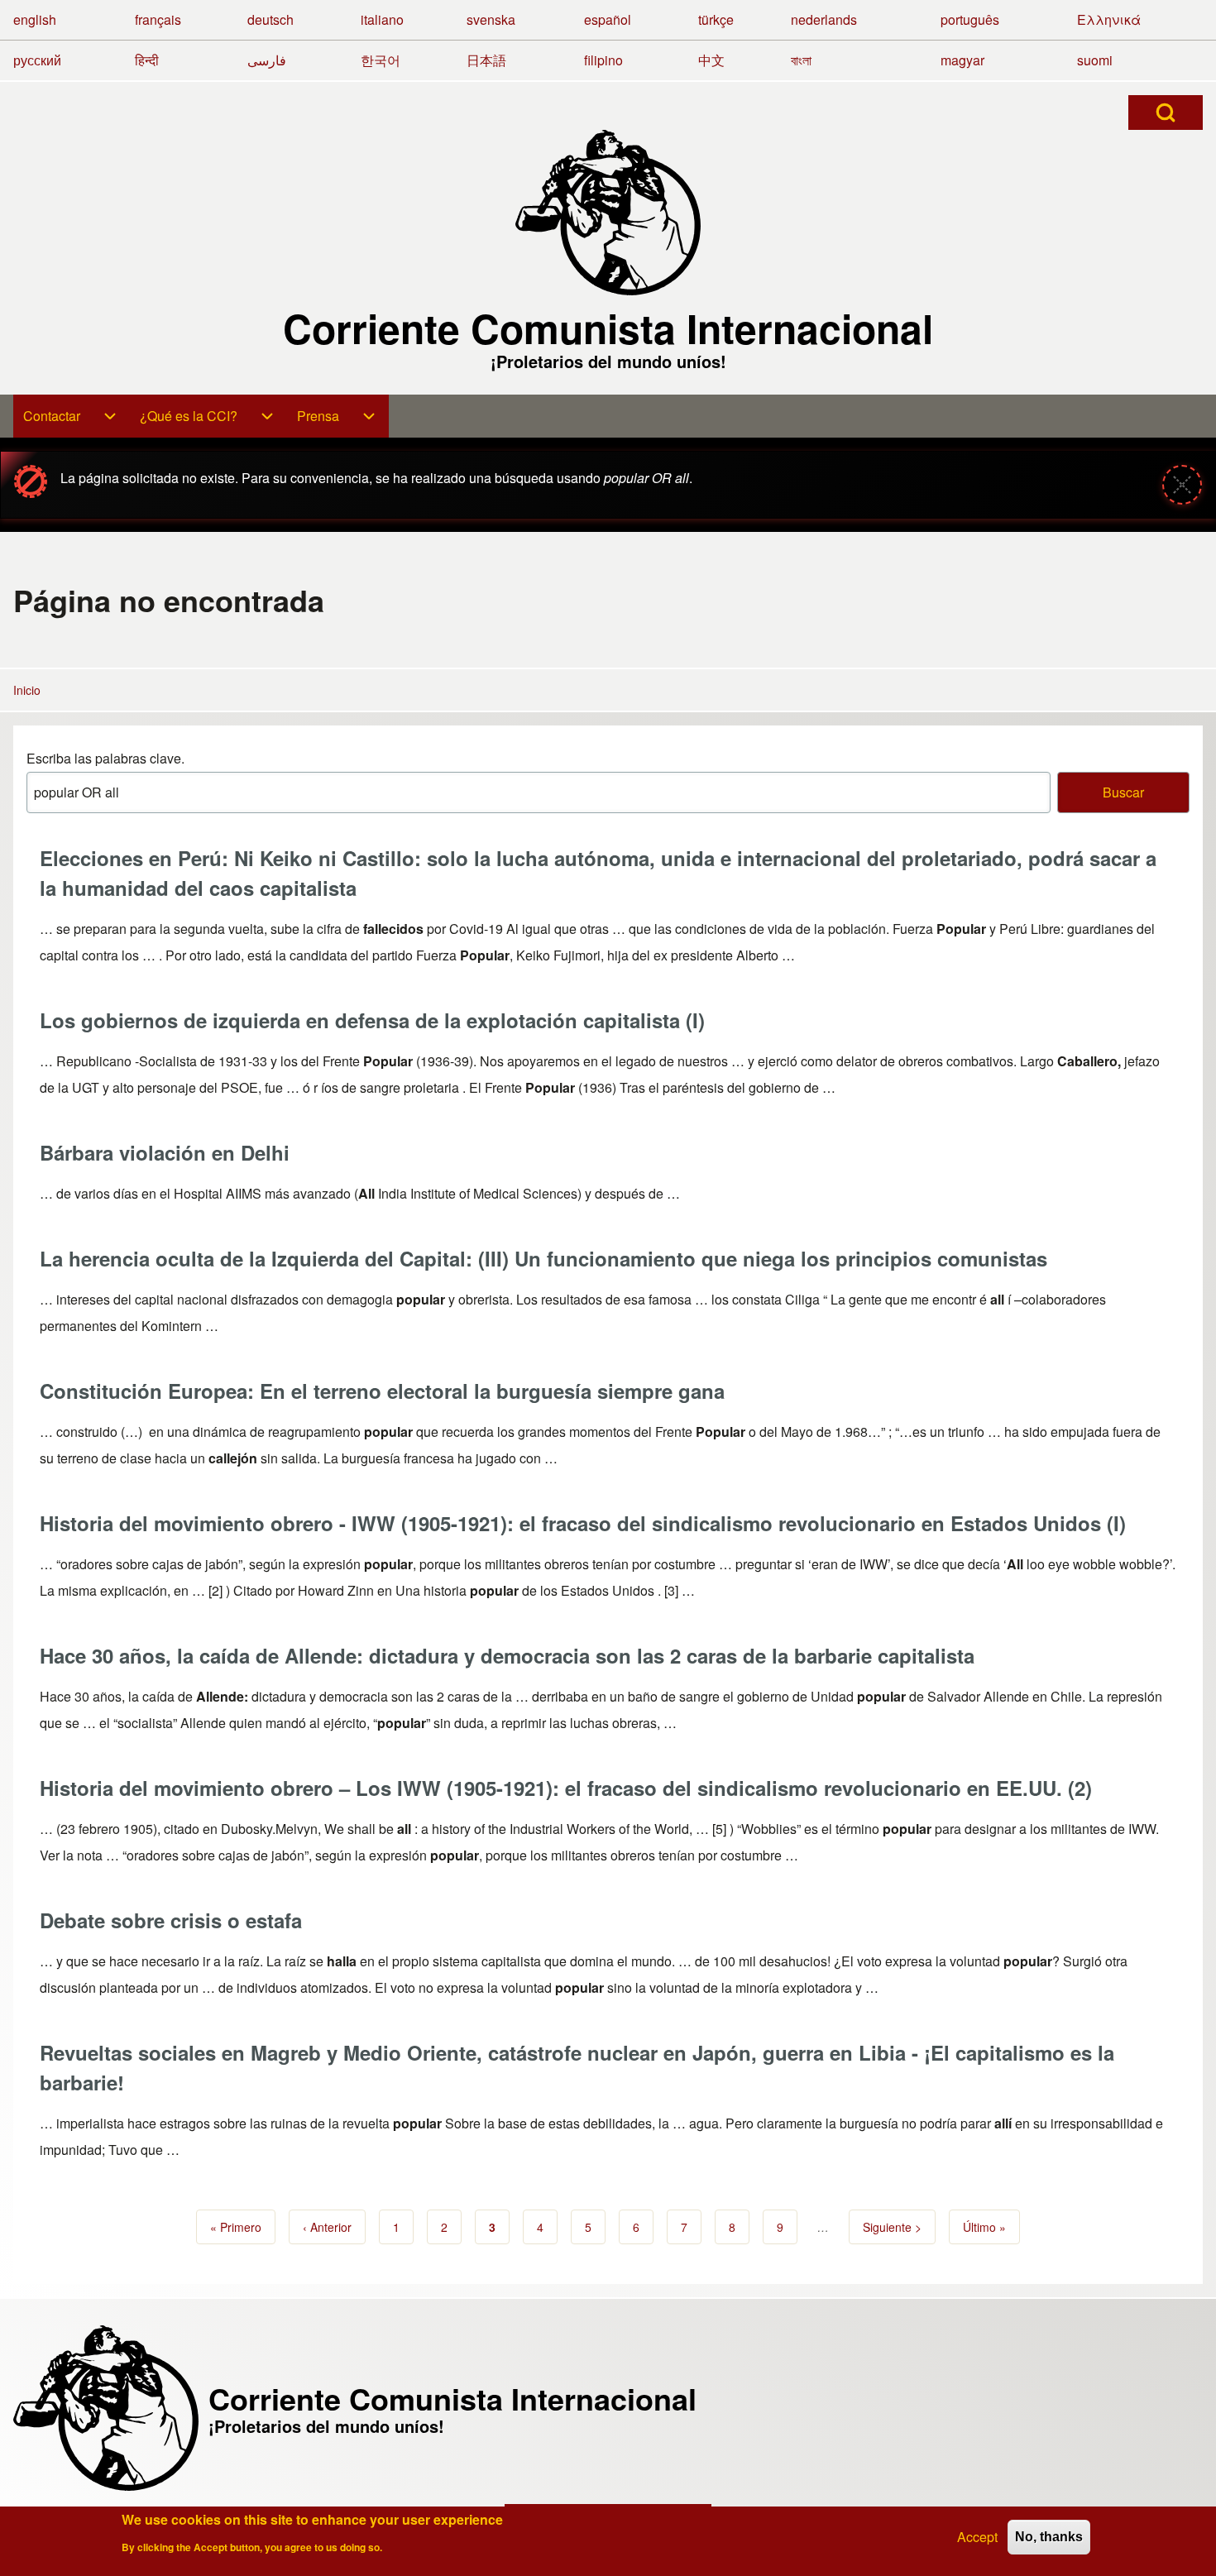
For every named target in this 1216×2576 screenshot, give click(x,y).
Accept (977, 2537)
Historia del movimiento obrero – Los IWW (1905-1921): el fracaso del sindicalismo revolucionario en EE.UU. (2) (566, 1788)
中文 (711, 60)
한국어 (381, 60)
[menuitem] (72, 416)
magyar (962, 60)
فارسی (267, 60)
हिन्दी (147, 60)
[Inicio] (608, 213)
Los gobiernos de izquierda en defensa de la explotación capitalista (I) (372, 1020)
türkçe (716, 19)
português (970, 19)
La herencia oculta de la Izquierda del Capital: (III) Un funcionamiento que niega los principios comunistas (543, 1258)
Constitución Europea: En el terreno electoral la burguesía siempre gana (382, 1391)
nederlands (824, 19)
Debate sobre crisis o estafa (171, 1920)
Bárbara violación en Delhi (165, 1152)
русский (37, 60)
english (35, 19)
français (158, 19)
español (608, 19)
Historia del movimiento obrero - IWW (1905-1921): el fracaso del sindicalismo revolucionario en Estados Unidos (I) (583, 1523)
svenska (491, 19)
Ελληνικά (1109, 19)
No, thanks (1049, 2537)
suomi (1095, 60)
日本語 (486, 60)
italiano (382, 19)
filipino (603, 60)
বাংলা (801, 60)
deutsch (270, 19)
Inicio (27, 690)
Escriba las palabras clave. (105, 758)
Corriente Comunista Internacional (608, 328)
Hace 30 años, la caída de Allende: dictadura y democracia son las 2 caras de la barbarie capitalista (507, 1655)
